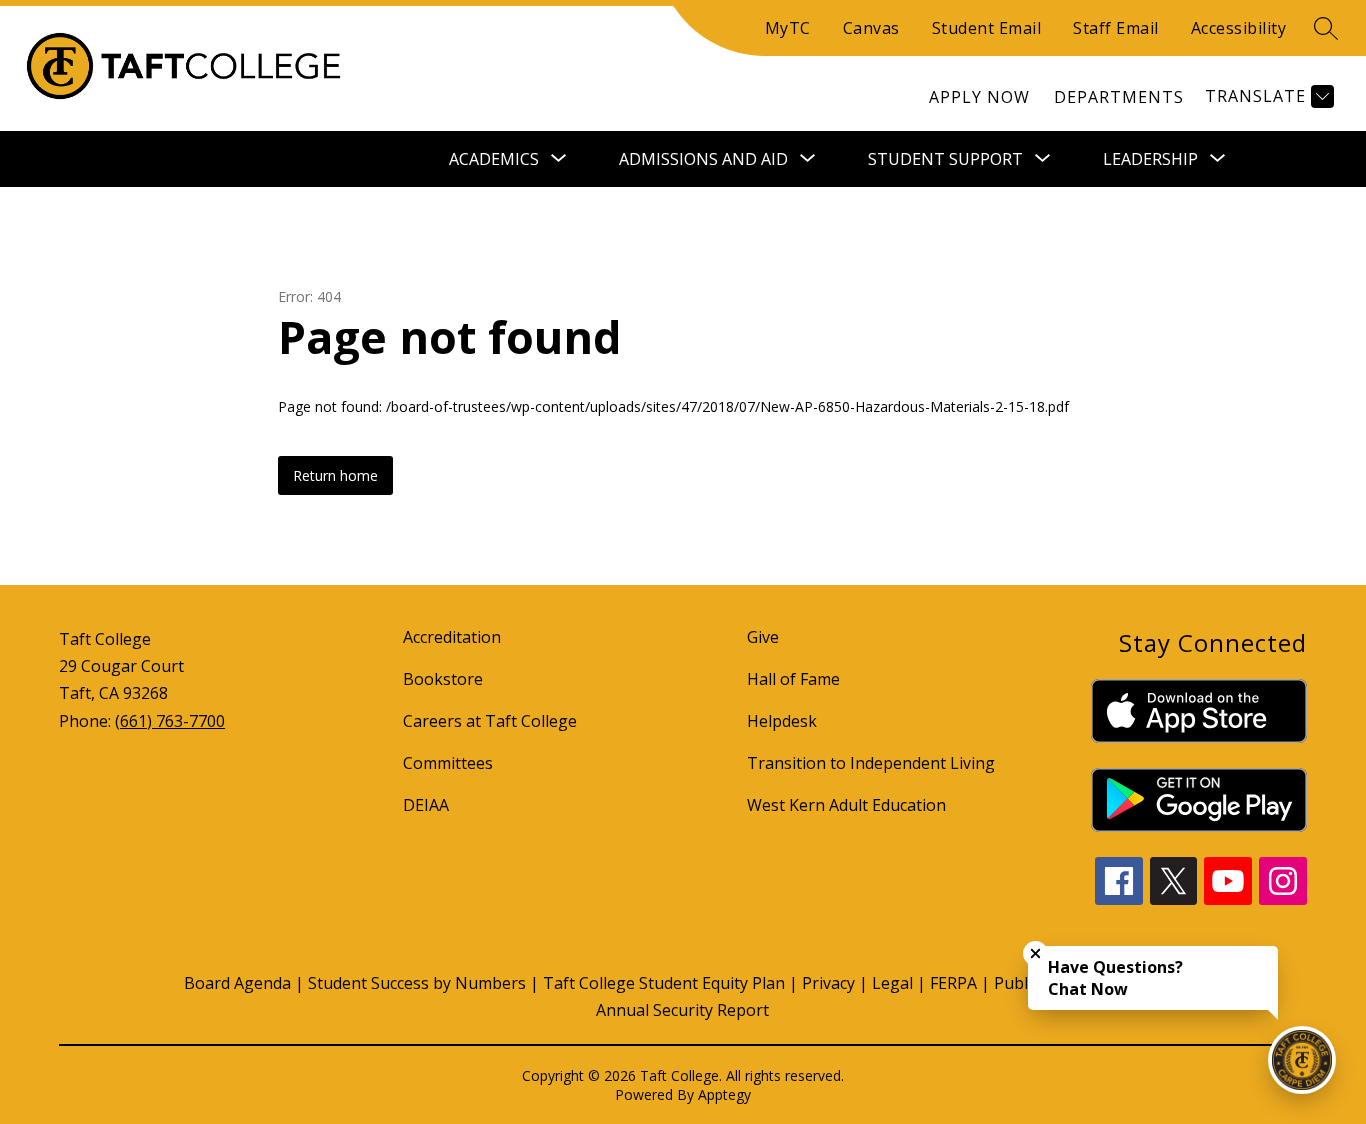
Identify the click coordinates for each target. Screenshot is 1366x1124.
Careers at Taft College (490, 721)
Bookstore (443, 679)
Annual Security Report (682, 1010)
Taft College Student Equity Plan (664, 983)
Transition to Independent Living (871, 763)
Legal (892, 983)
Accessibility (1239, 28)
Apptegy (724, 1094)
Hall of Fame (793, 679)
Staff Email (1116, 28)
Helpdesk (782, 721)
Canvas (871, 28)
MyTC (788, 28)
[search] (1326, 28)
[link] (979, 97)
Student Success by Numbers (417, 983)
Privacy (828, 983)
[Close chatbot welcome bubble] (1035, 953)
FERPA (953, 983)
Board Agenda (237, 983)
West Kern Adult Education (846, 805)
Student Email (987, 28)
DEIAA (426, 805)
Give (763, 637)
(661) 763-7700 (170, 721)
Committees (448, 763)
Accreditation (452, 637)
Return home (335, 475)
